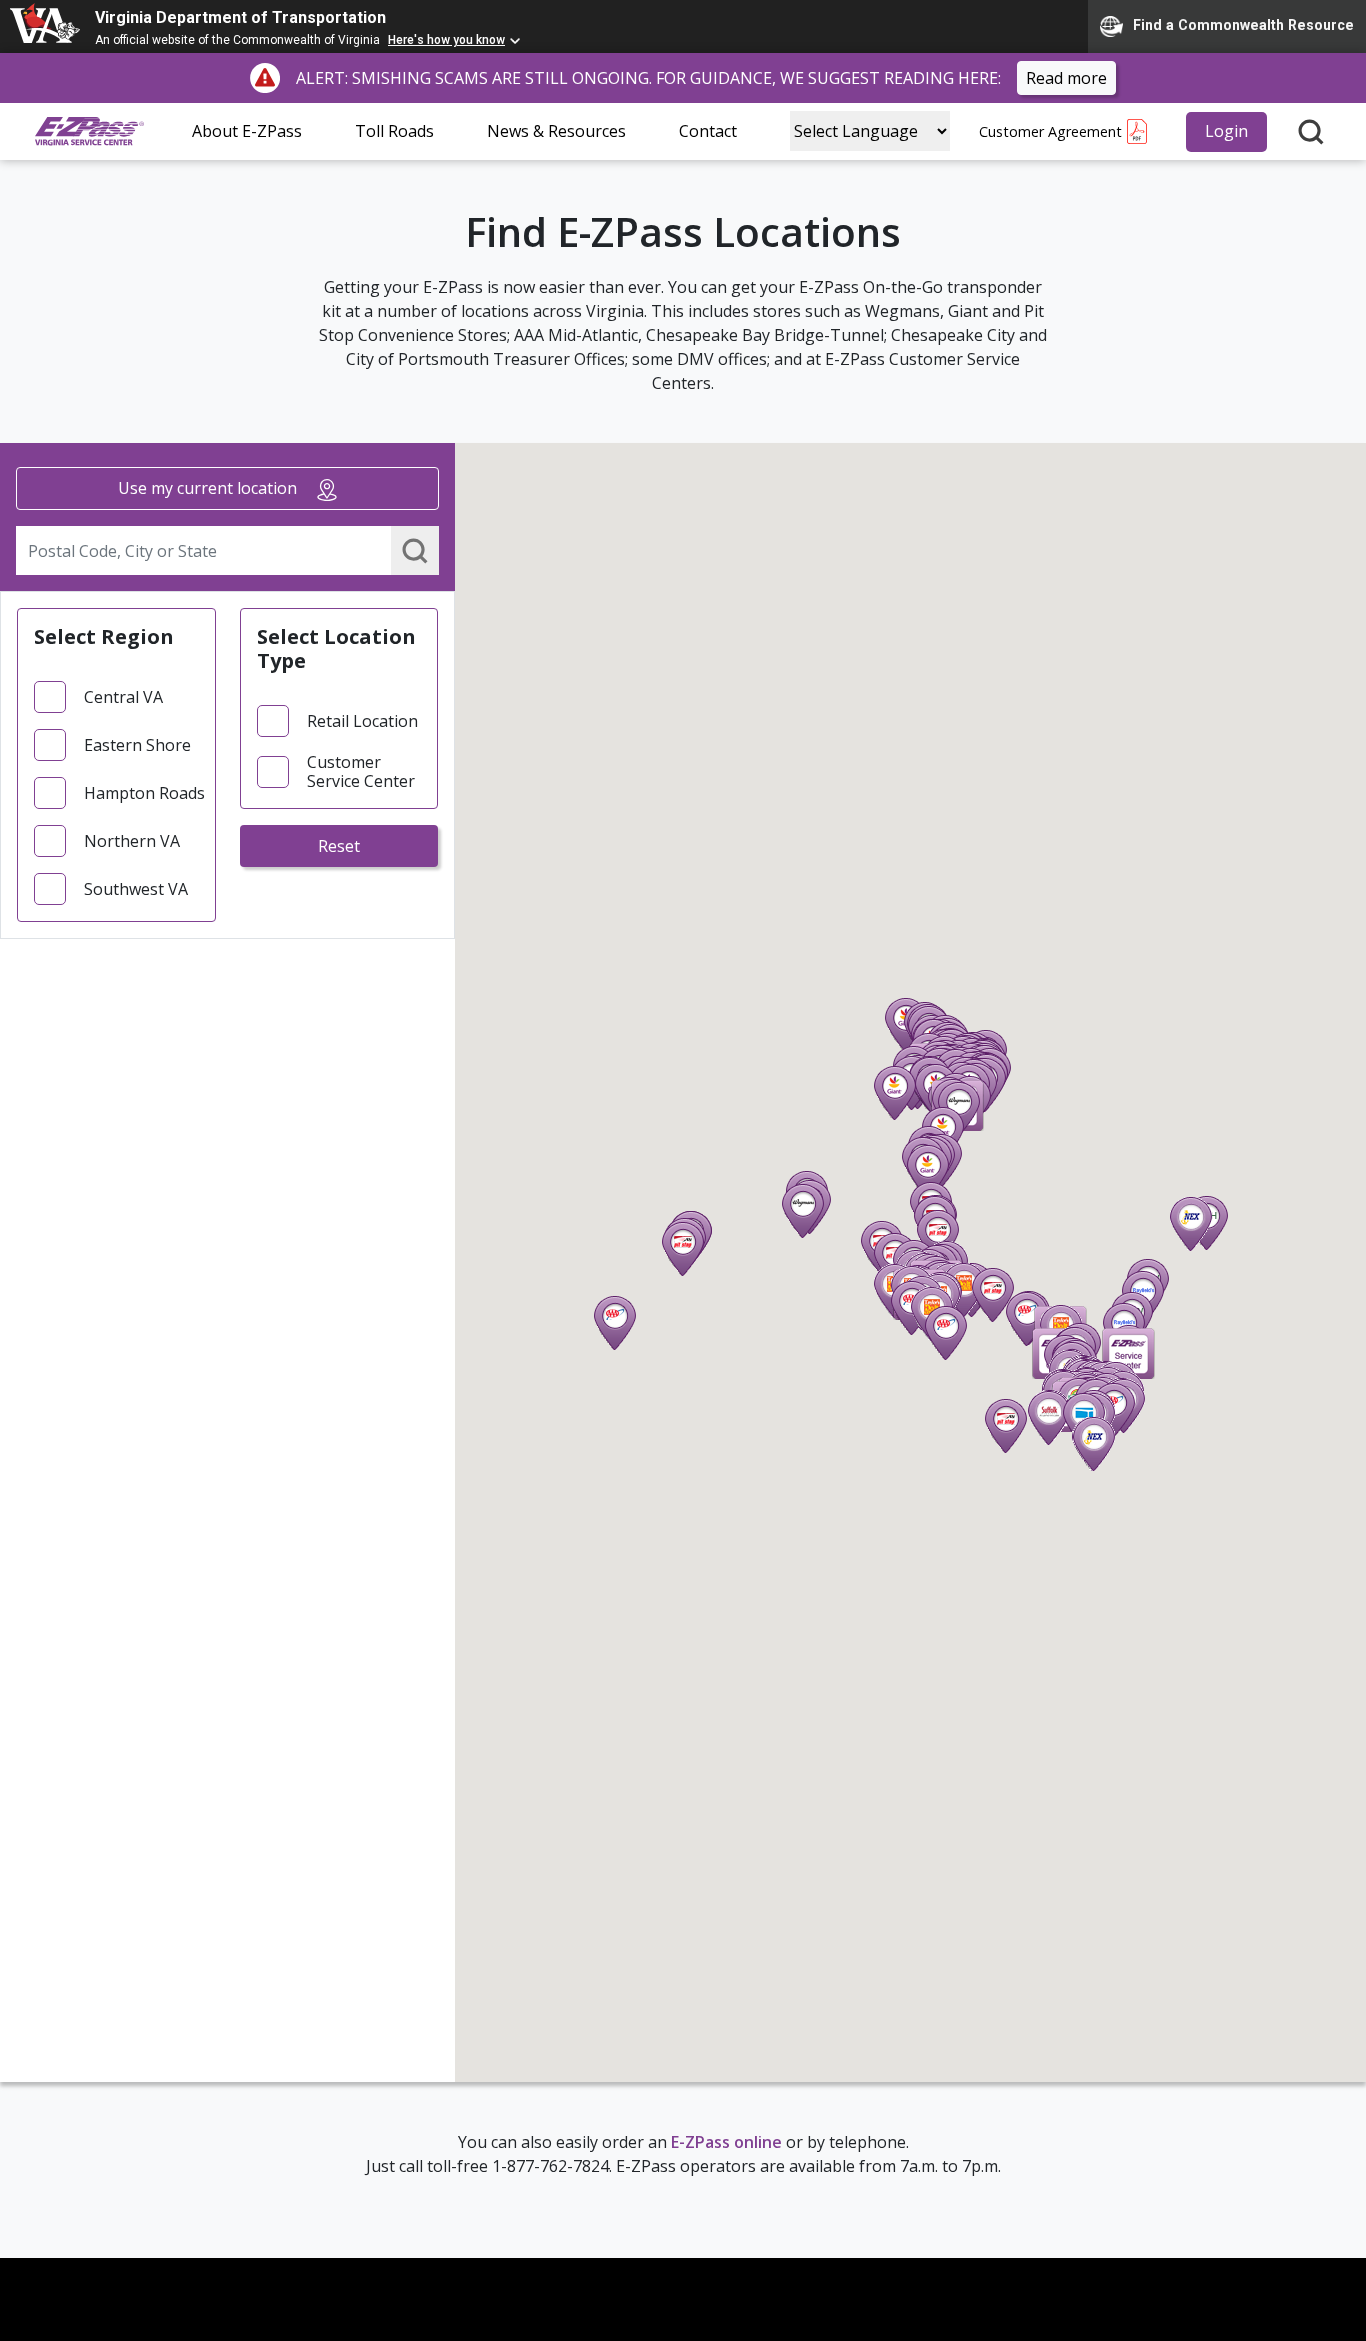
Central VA (123, 697)
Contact (708, 131)
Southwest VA (136, 889)
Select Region (104, 636)
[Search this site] (1311, 132)
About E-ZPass (247, 131)
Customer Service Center (361, 772)
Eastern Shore (137, 745)
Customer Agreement (1050, 131)
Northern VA (132, 841)
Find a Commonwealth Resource (1243, 25)
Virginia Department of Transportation (240, 17)
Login (1226, 131)
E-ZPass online (726, 2142)
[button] (803, 1211)
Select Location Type (336, 648)
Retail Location (362, 721)
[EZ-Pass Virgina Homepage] (89, 132)
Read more (1066, 78)
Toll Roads (394, 131)
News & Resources (556, 131)
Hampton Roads (144, 793)
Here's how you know (446, 40)
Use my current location (209, 488)
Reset (339, 846)
